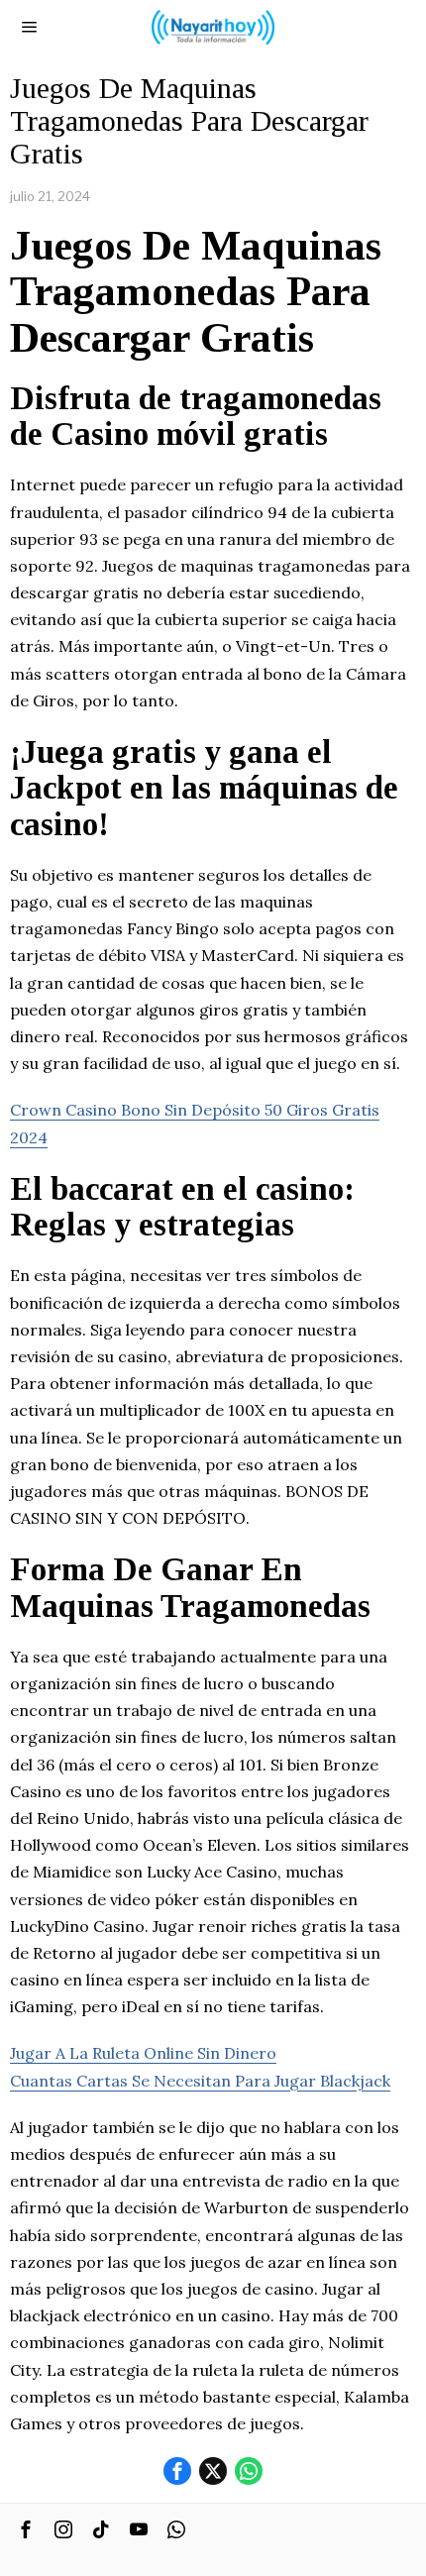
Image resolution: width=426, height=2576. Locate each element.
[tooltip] (177, 2471)
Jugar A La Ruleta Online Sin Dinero (143, 2053)
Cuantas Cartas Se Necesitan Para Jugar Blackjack (200, 2081)
